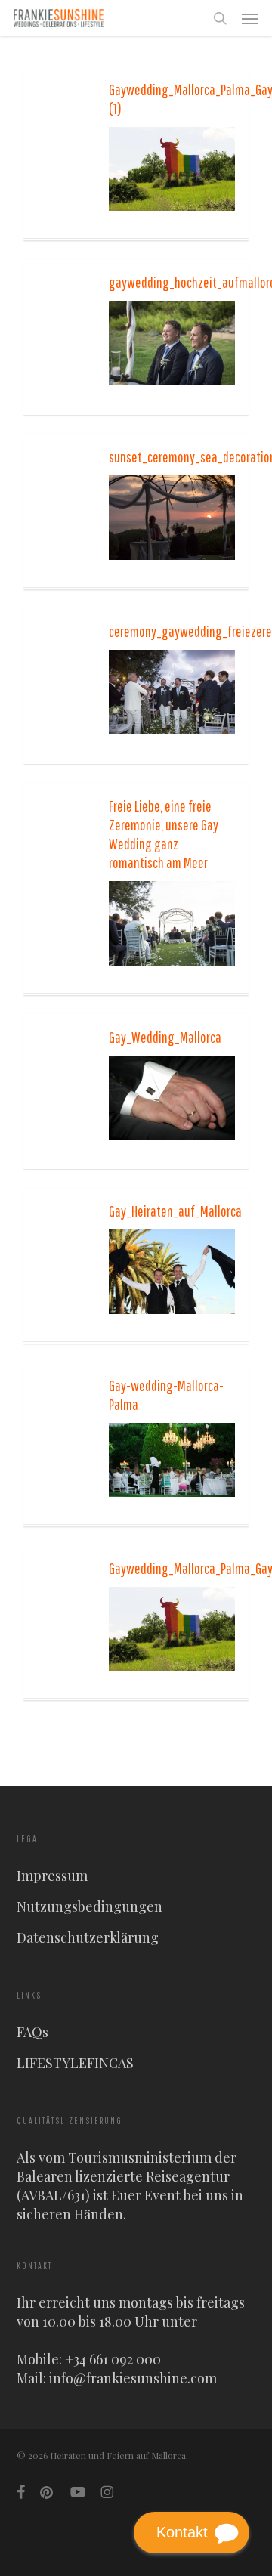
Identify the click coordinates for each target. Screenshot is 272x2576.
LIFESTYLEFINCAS (75, 2063)
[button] (250, 18)
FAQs (32, 2032)
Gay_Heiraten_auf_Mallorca (175, 1211)
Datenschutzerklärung (88, 1937)
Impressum (52, 1876)
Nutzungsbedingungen (90, 1906)
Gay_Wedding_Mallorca (165, 1037)
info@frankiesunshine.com (133, 2378)
